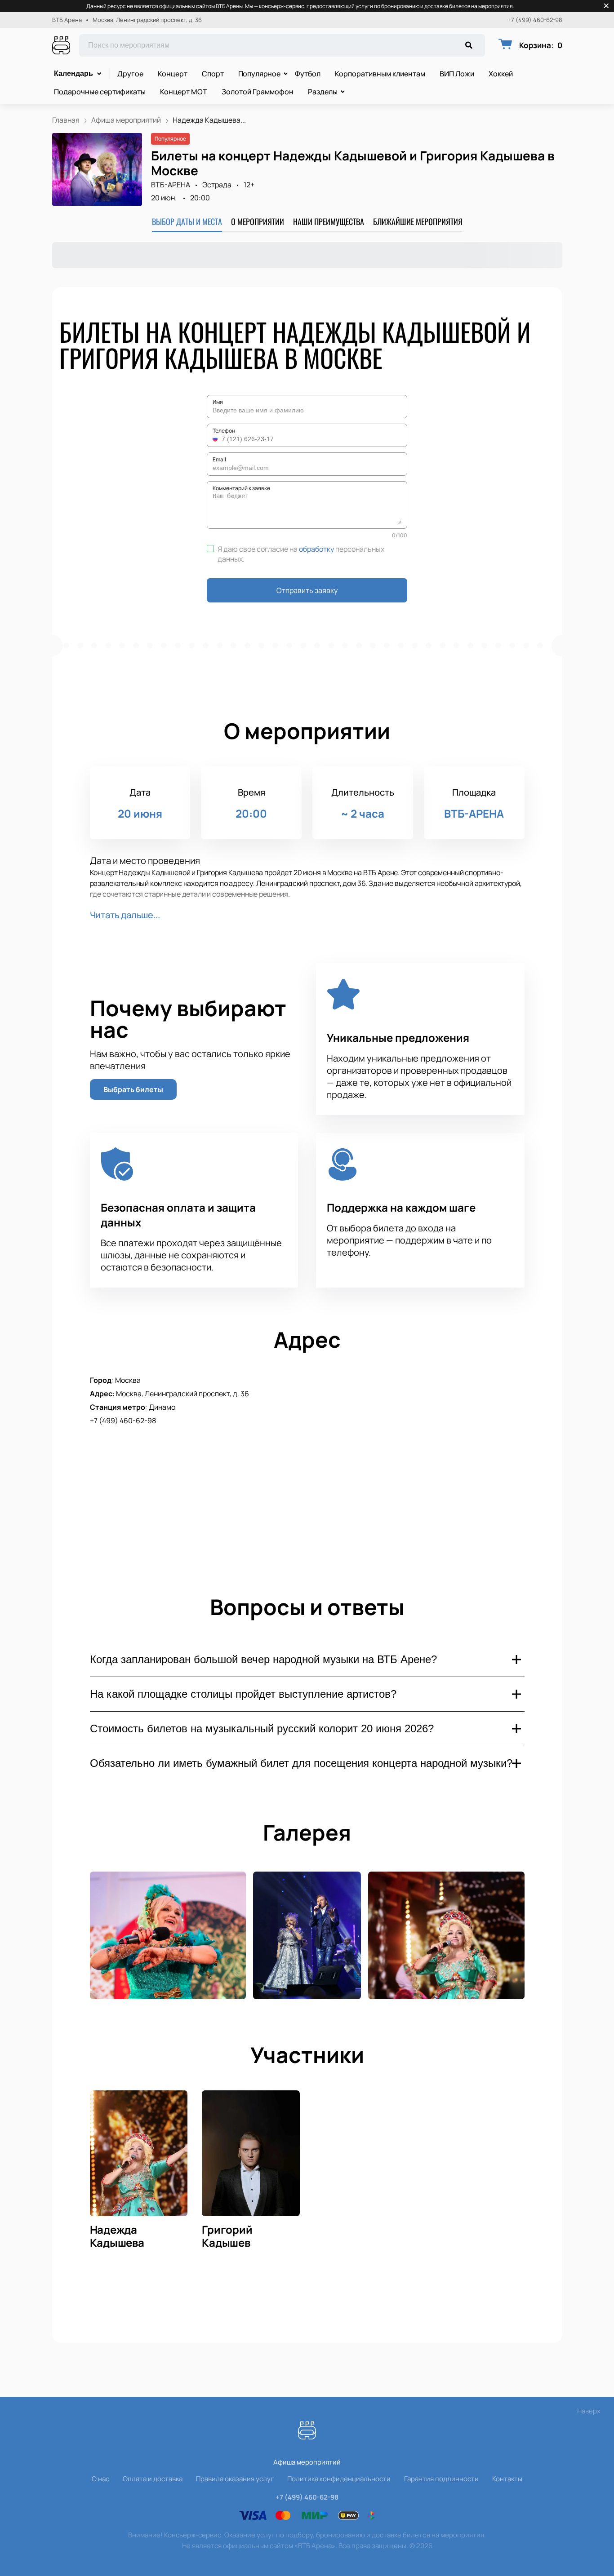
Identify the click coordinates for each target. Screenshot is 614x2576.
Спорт (213, 74)
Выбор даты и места (187, 221)
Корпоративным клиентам (380, 74)
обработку (316, 549)
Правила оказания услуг (235, 2479)
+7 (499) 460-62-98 (535, 20)
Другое (130, 74)
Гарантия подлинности (441, 2479)
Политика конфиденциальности (339, 2479)
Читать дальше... (125, 915)
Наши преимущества (329, 221)
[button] (216, 439)
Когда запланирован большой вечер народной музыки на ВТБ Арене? (263, 1659)
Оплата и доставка (153, 2479)
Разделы (323, 92)
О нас (100, 2479)
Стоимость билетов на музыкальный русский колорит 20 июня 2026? (262, 1728)
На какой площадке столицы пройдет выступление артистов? (243, 1694)
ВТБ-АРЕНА (171, 185)
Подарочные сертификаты (100, 92)
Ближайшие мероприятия (418, 221)
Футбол (308, 74)
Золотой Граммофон (258, 92)
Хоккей (501, 74)
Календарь (73, 73)
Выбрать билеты (133, 1089)
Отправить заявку (307, 590)
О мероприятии (258, 221)
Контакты (507, 2479)
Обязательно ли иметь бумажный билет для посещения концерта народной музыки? (301, 1763)
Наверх (589, 2411)
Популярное (259, 74)
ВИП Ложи (457, 74)
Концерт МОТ (184, 92)
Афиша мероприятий (307, 2462)
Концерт (173, 74)
